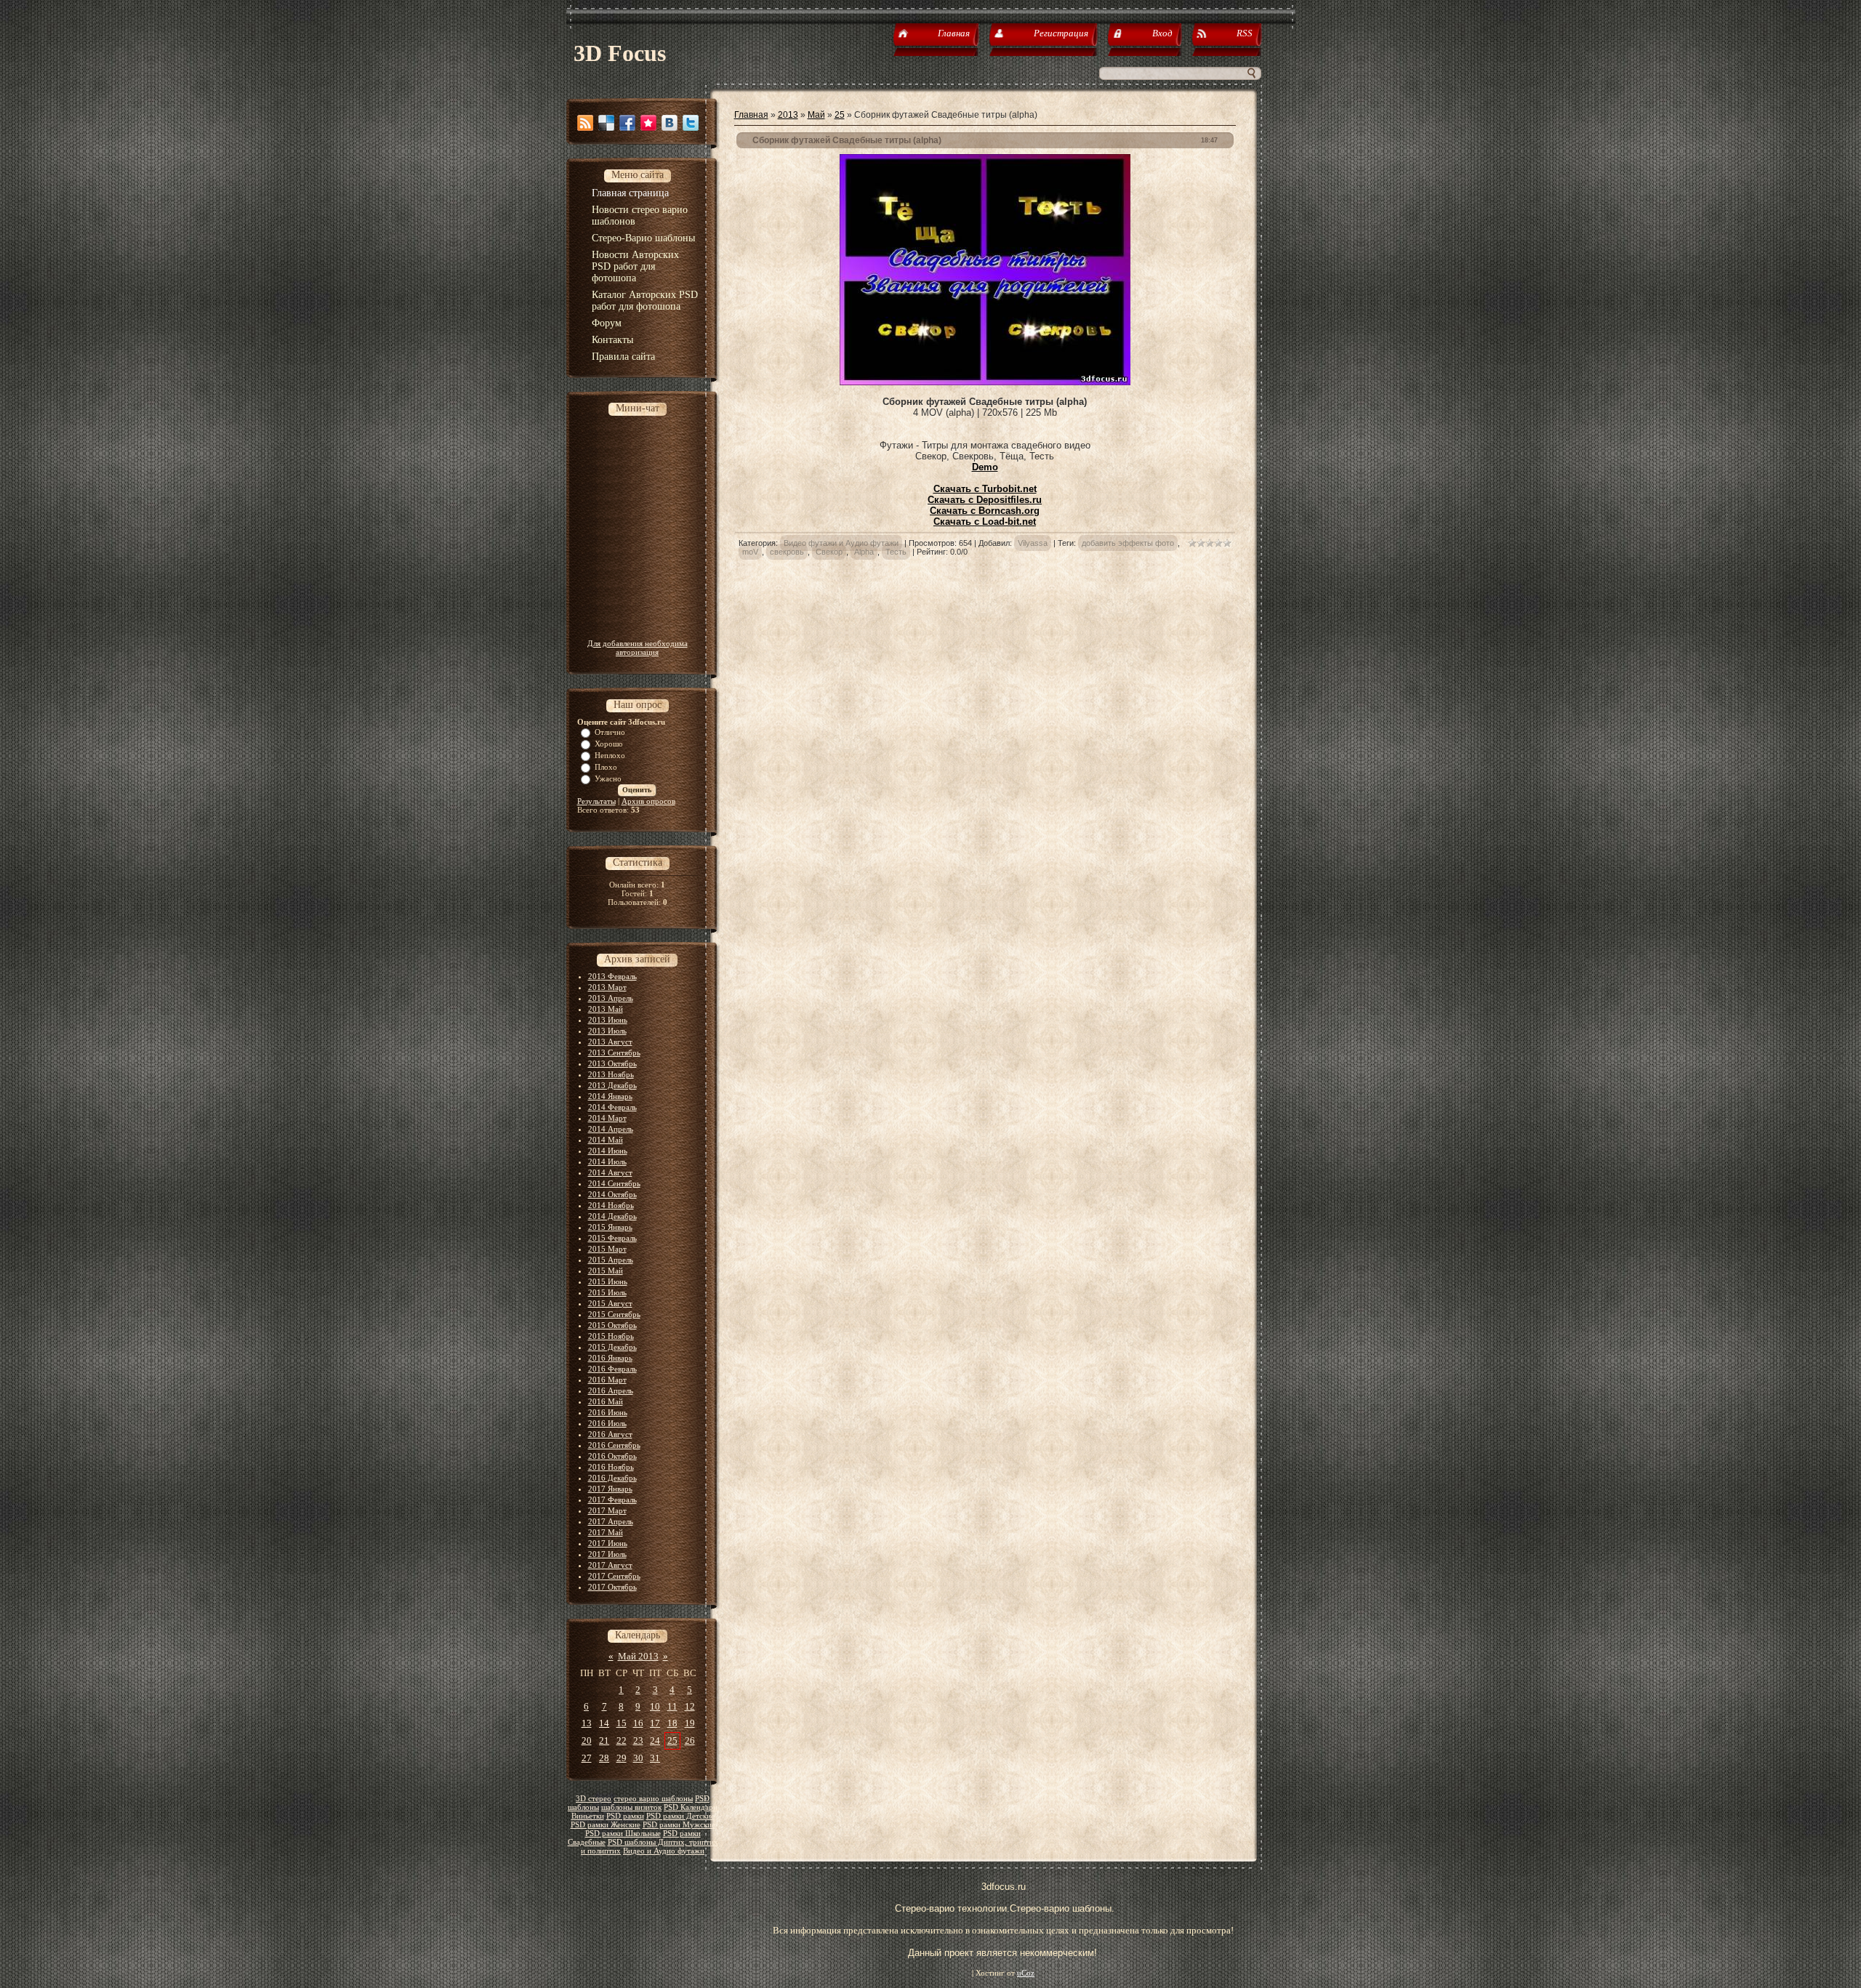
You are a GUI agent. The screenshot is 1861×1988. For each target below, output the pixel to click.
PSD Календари (691, 1807)
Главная (751, 115)
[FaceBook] (627, 123)
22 (622, 1740)
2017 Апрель (611, 1521)
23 (638, 1740)
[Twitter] (691, 123)
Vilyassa (1033, 543)
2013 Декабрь (612, 1085)
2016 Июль (607, 1423)
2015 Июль (607, 1292)
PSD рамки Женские (606, 1825)
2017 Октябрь (612, 1587)
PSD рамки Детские (680, 1816)
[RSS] (585, 123)
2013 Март (607, 987)
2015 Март (607, 1249)
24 (655, 1740)
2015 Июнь (608, 1281)
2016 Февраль (612, 1369)
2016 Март (607, 1380)
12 (690, 1706)
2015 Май (606, 1271)
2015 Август (610, 1303)
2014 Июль (607, 1162)
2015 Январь (610, 1227)
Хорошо (609, 744)
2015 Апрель (611, 1260)
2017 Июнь (608, 1543)
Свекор (829, 552)
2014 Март (607, 1118)
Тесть (896, 552)
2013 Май (606, 1009)
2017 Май (606, 1532)
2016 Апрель (611, 1391)
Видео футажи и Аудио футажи (841, 543)
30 (638, 1758)
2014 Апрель (611, 1129)
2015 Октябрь (612, 1325)
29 (622, 1758)
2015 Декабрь (612, 1347)
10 (655, 1706)
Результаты (596, 801)
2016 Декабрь (612, 1478)
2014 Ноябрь (611, 1205)
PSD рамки (625, 1816)
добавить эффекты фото (1128, 543)
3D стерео (594, 1799)
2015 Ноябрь (611, 1336)
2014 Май (606, 1140)
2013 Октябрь (612, 1063)
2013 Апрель (611, 998)
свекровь (787, 552)
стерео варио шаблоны (653, 1799)
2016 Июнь (608, 1412)
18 (672, 1723)
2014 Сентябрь (614, 1183)
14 (604, 1723)
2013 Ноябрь (611, 1074)
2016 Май (606, 1401)
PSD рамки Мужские (679, 1825)
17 (655, 1723)
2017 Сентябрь (614, 1576)
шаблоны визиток (631, 1807)
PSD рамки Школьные (623, 1834)
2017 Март (607, 1510)
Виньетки (588, 1816)
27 (587, 1758)
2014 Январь (610, 1096)
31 (655, 1758)
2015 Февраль (612, 1238)
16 (638, 1723)
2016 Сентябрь (614, 1445)
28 (604, 1758)
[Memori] (648, 123)
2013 (788, 115)
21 (604, 1740)
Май (816, 115)
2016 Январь (610, 1358)
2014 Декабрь (612, 1216)
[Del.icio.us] (606, 123)
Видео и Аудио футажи (664, 1851)
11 (672, 1706)
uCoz (1026, 1973)
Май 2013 (638, 1656)
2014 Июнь (608, 1151)
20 (587, 1740)
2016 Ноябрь (611, 1467)
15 (622, 1723)
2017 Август (610, 1565)
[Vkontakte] (670, 123)
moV (750, 552)
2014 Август (610, 1172)
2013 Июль (607, 1031)
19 (690, 1723)
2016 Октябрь (612, 1456)
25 (672, 1740)
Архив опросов (648, 801)
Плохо (606, 767)
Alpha (864, 552)
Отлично (610, 732)
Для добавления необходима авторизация (638, 648)
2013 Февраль (612, 976)
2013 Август (610, 1042)
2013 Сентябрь (614, 1053)
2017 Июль (607, 1554)
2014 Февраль (612, 1107)
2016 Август (610, 1434)
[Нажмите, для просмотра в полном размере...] (985, 382)
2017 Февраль (612, 1500)
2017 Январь (610, 1489)
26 (690, 1740)
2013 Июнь (608, 1020)
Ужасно (608, 778)
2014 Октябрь (612, 1194)
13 (587, 1723)
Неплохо (610, 755)
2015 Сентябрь (614, 1314)
